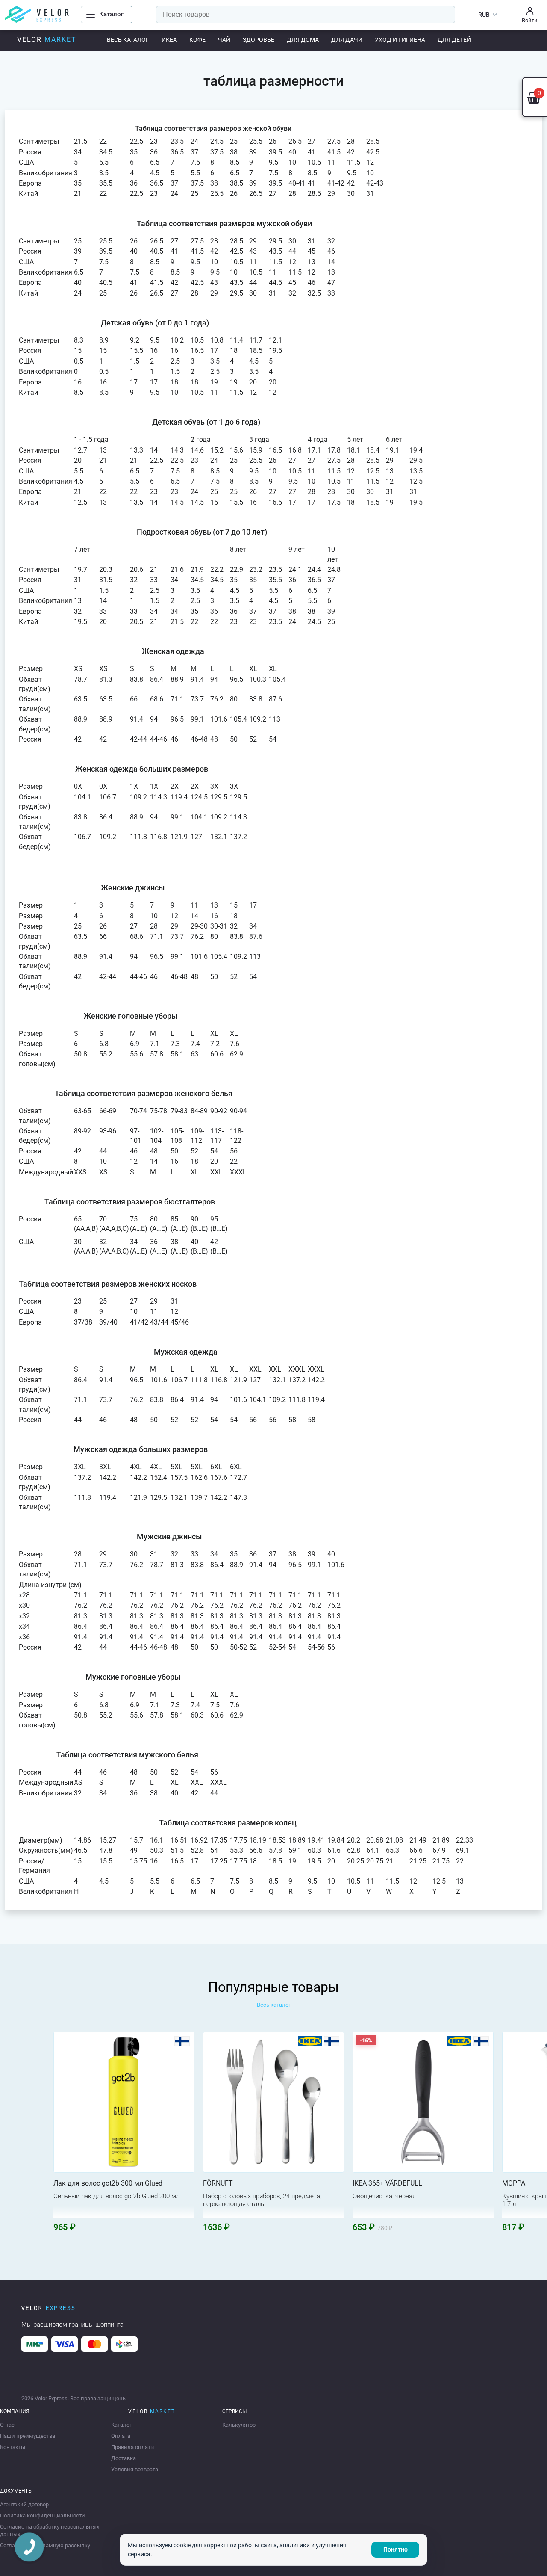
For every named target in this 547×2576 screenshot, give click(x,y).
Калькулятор (239, 2425)
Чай (224, 40)
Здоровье (259, 40)
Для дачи (347, 40)
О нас (7, 2425)
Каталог (121, 2425)
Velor (47, 40)
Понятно (396, 2549)
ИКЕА (169, 40)
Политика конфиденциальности (43, 2515)
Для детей (454, 40)
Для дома (303, 40)
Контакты (13, 2447)
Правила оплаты (133, 2447)
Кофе (197, 40)
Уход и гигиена (400, 40)
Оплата (121, 2436)
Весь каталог (128, 40)
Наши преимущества (28, 2436)
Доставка (124, 2458)
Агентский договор (24, 2504)
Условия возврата (135, 2469)
